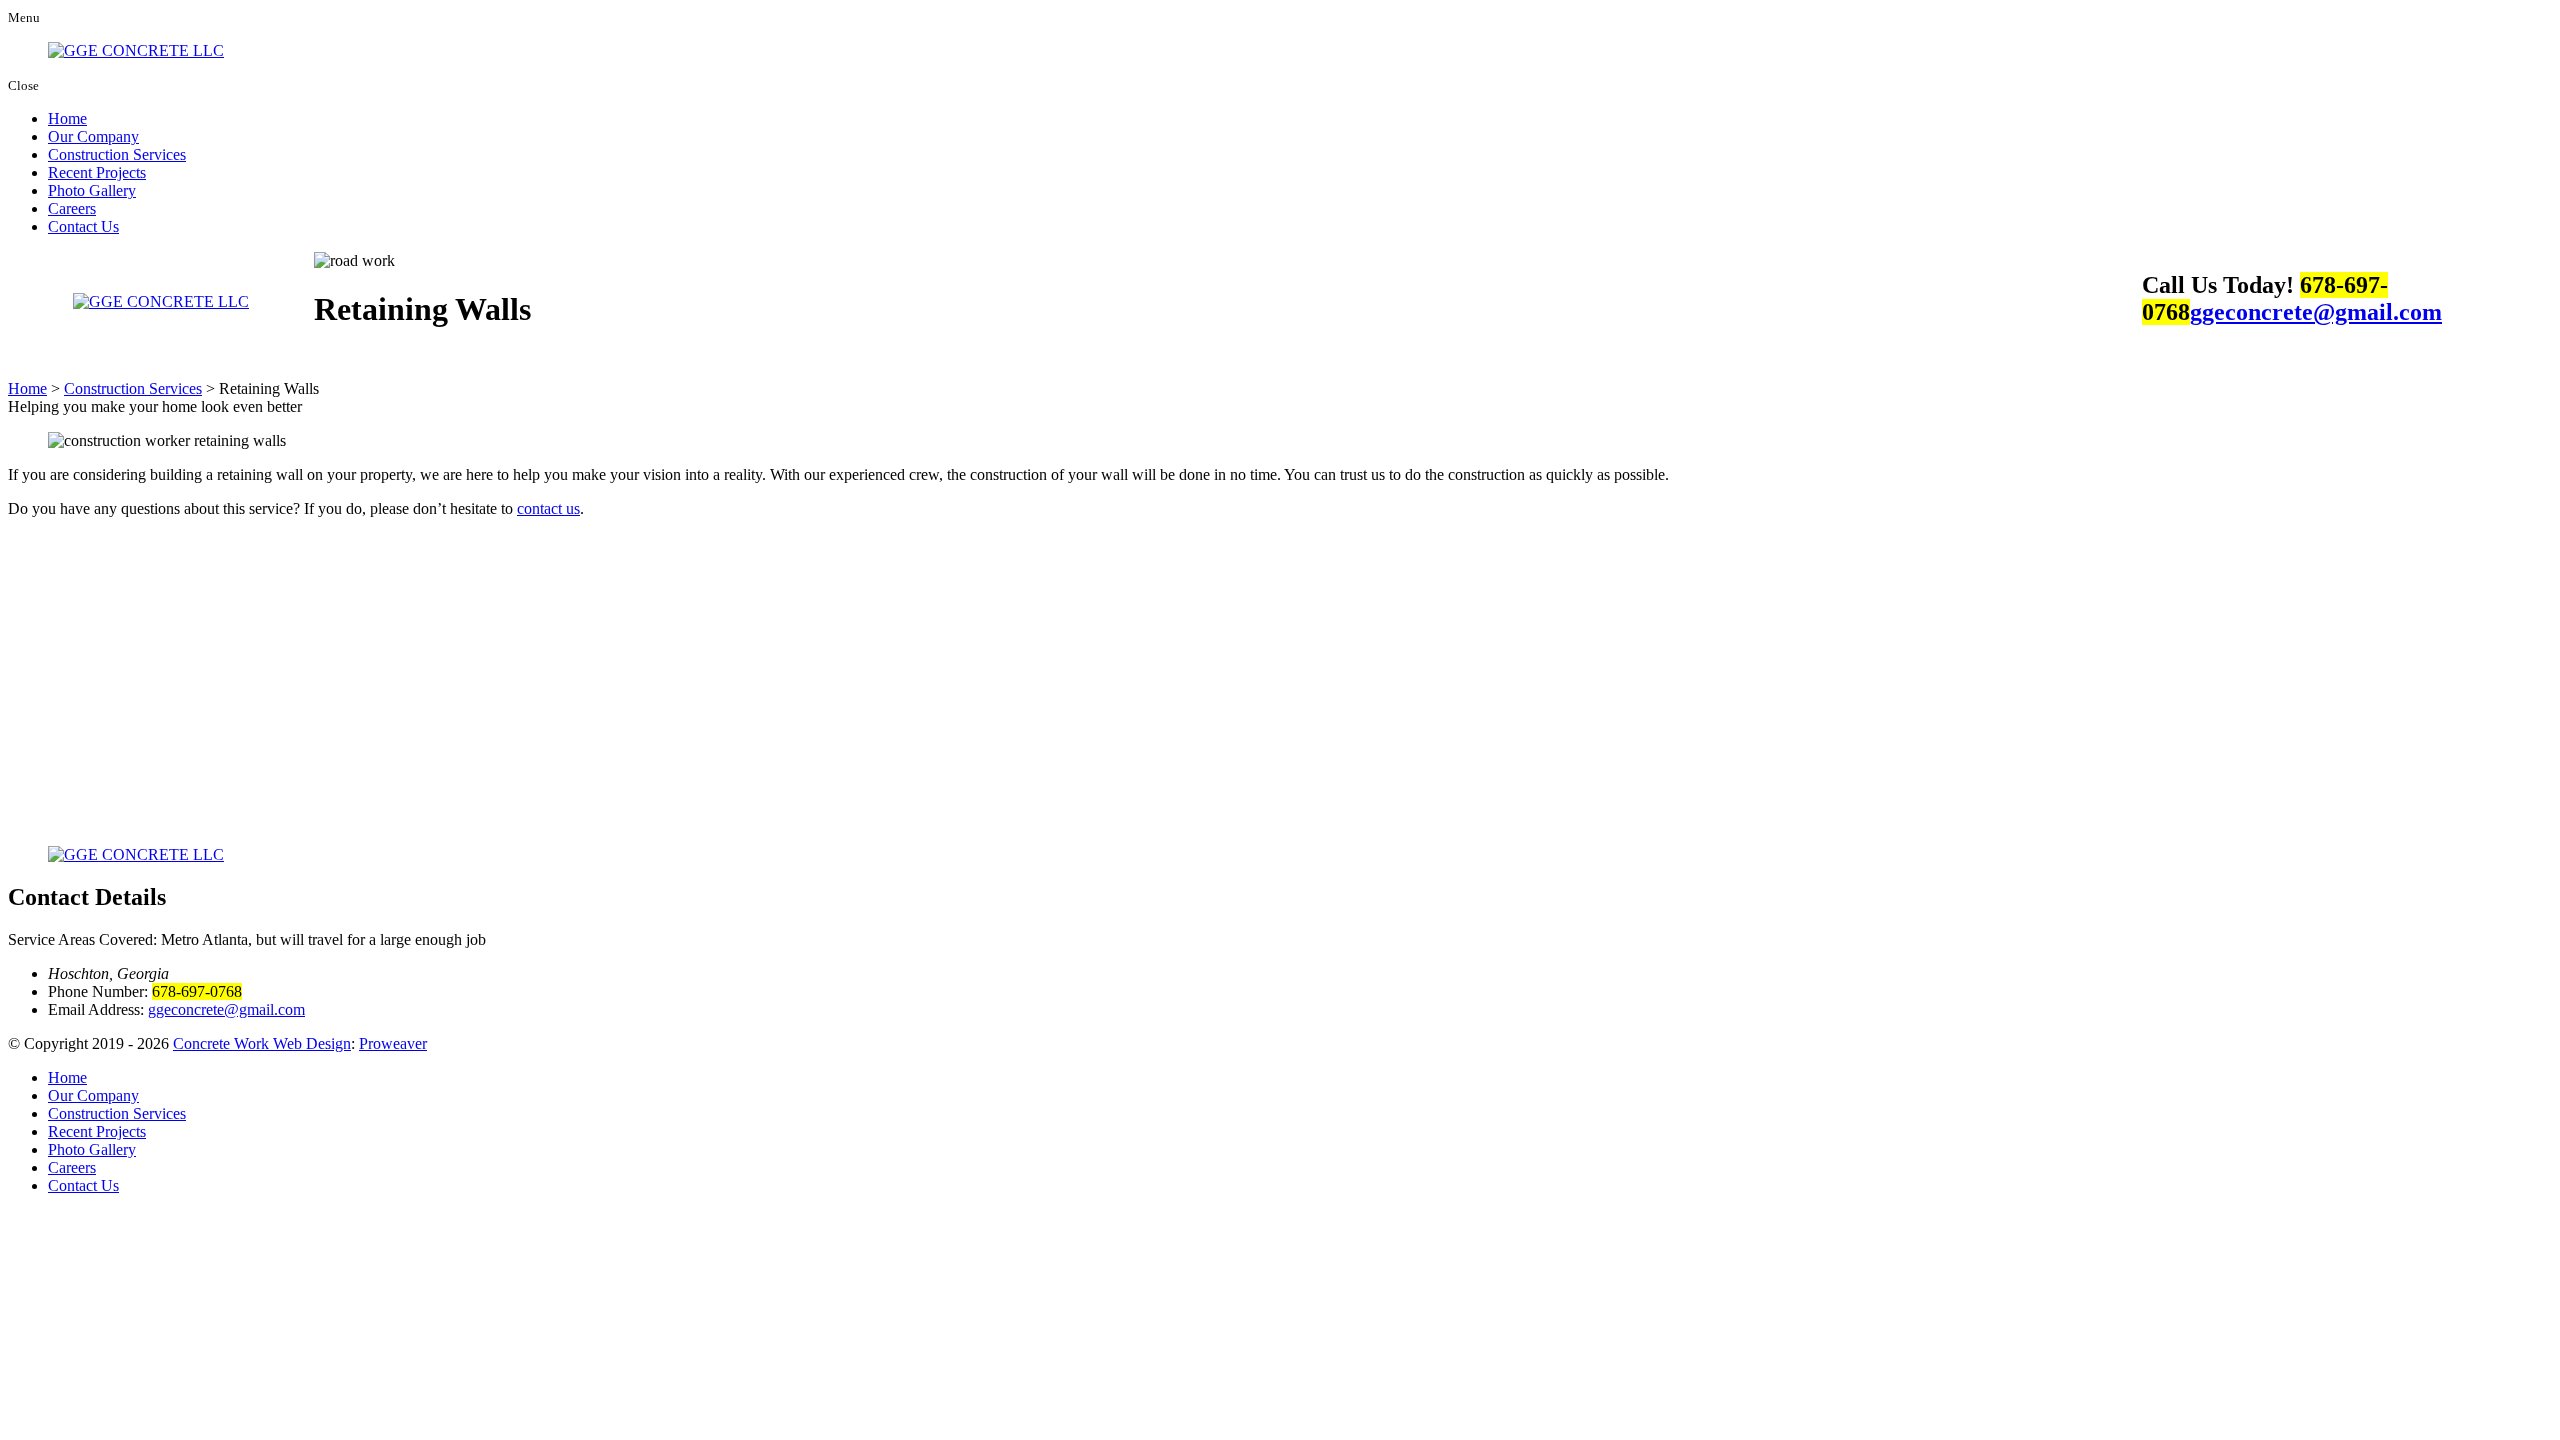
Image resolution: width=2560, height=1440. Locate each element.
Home (67, 118)
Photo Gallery (92, 190)
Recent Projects (97, 172)
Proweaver (393, 1043)
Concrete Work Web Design (262, 1043)
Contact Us (83, 226)
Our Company (93, 136)
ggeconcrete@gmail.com (2316, 312)
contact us (548, 508)
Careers (72, 208)
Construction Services (117, 154)
